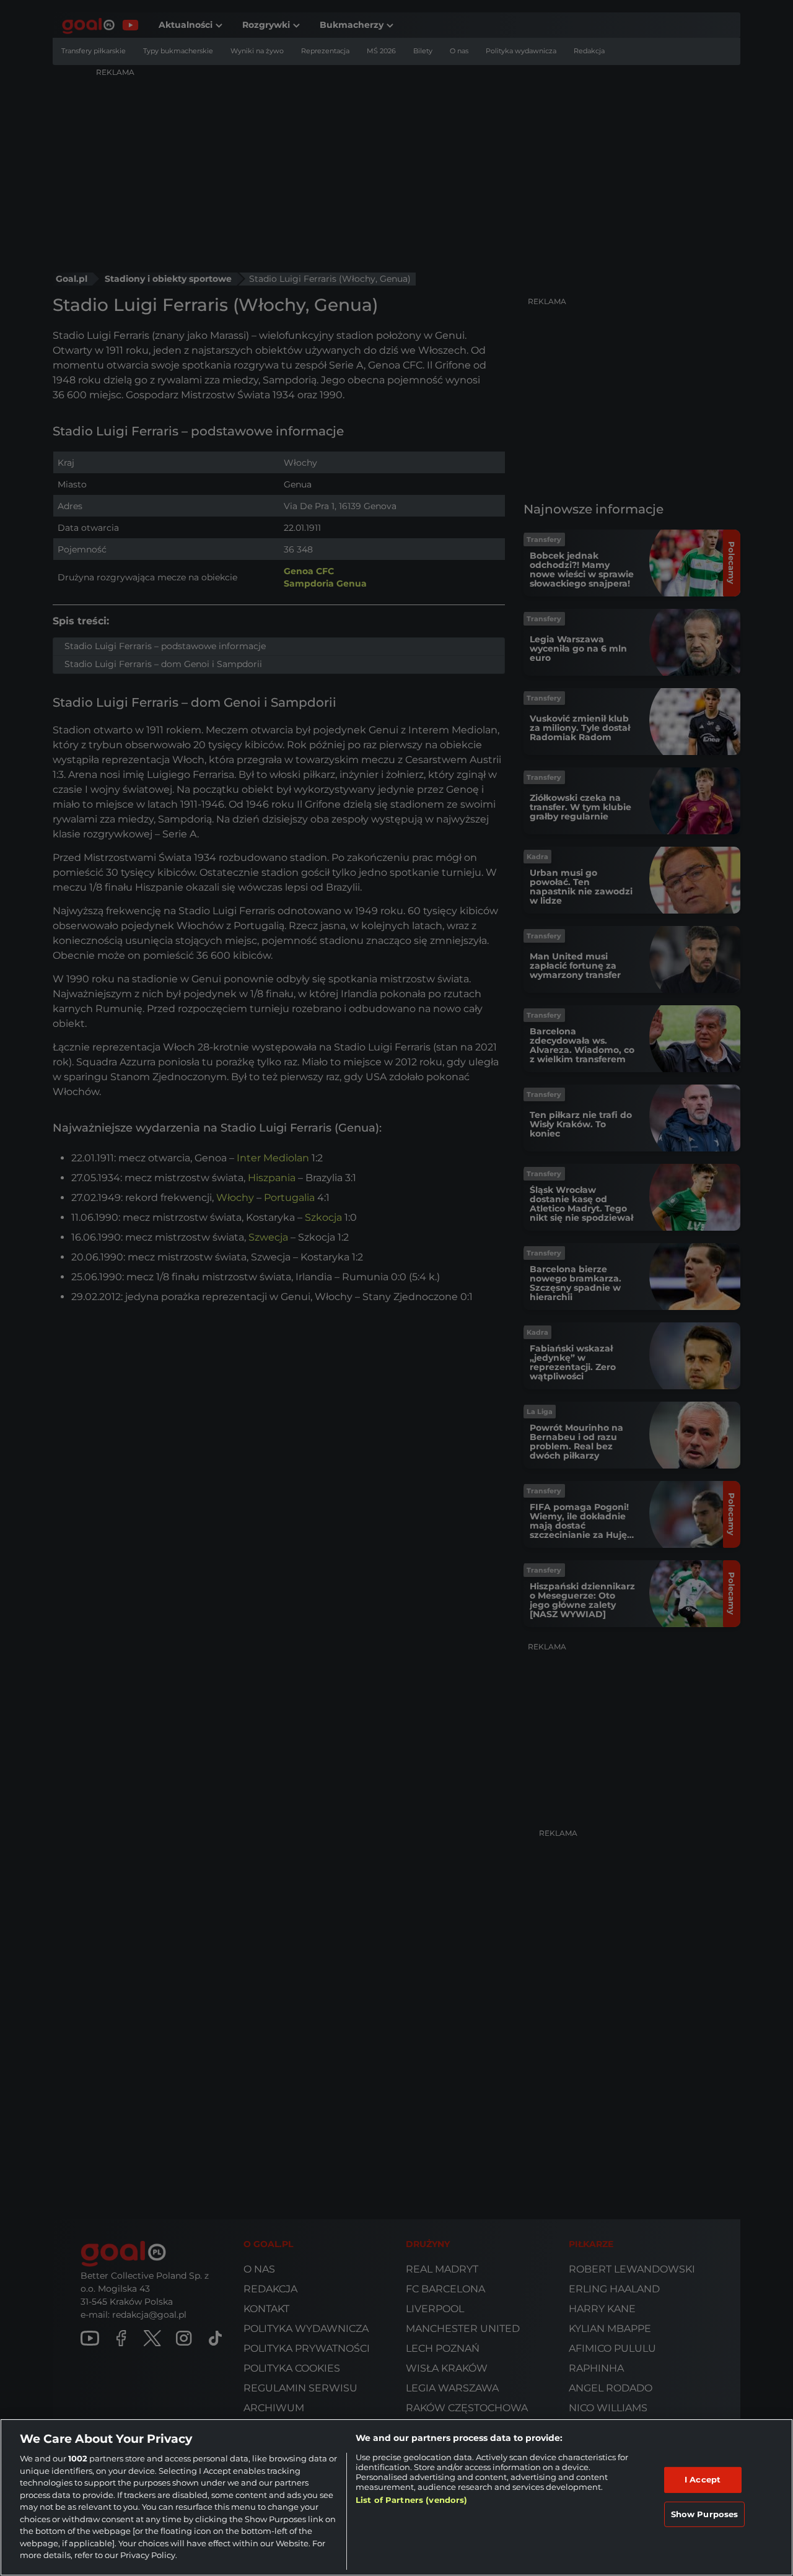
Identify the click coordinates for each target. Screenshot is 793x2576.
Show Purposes (705, 2514)
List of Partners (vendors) (411, 2500)
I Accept (703, 2479)
